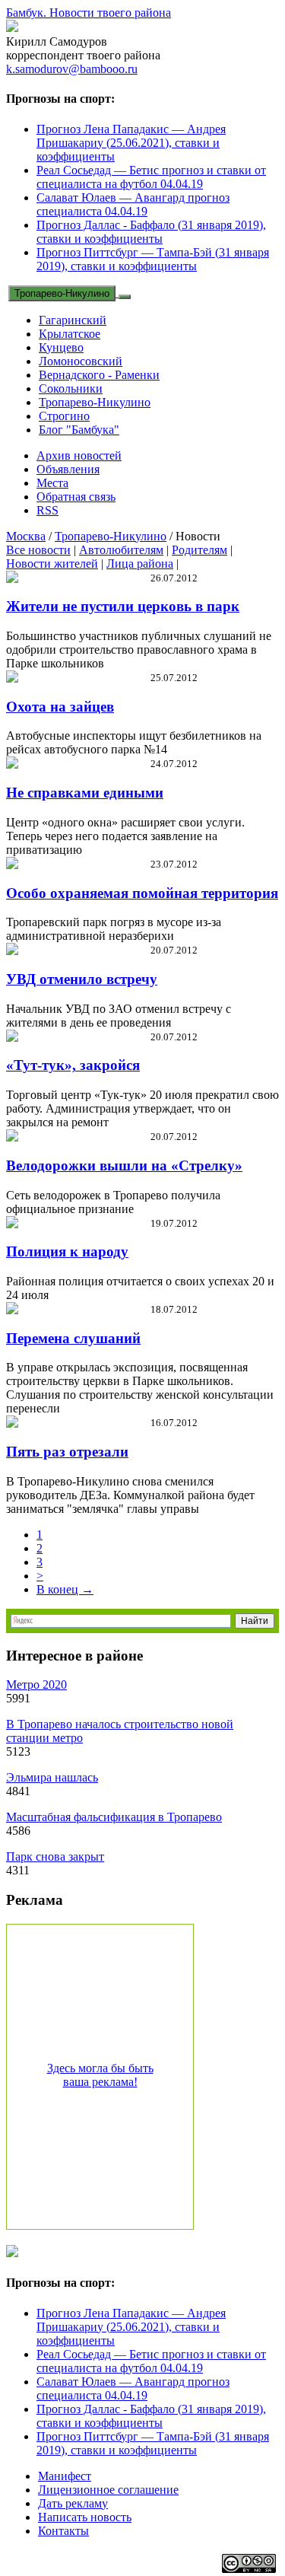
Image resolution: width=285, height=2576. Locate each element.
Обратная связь (76, 497)
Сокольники (71, 388)
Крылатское (70, 334)
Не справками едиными (85, 793)
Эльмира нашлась (52, 1777)
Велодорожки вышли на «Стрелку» (124, 1165)
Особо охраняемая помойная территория (142, 893)
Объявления (68, 469)
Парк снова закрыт (55, 1856)
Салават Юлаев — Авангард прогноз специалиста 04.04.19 (133, 204)
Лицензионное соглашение (108, 2490)
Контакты (63, 2531)
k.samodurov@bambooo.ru (72, 69)
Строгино (64, 416)
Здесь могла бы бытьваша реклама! (100, 2075)
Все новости (38, 550)
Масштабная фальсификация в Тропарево (114, 1817)
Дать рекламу (73, 2503)
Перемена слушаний (73, 1338)
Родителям (199, 550)
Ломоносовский (81, 361)
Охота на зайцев (60, 707)
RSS (47, 510)
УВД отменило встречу (82, 979)
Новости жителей (52, 564)
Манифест (65, 2476)
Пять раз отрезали (67, 1452)
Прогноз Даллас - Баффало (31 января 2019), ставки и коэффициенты (151, 232)
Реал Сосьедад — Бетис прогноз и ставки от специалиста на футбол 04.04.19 (151, 177)
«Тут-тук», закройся (73, 1065)
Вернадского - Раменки (99, 375)
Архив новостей (79, 455)
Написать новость (85, 2517)
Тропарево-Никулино (62, 293)
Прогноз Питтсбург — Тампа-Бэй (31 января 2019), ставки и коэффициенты (153, 259)
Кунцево (61, 347)
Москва (26, 536)
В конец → (65, 1589)
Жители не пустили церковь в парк (123, 606)
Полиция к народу (67, 1251)
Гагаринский (73, 320)
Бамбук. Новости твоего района (89, 13)
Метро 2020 (36, 1684)
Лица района (140, 564)
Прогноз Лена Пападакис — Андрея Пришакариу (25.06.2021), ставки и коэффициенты (131, 143)
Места (52, 483)
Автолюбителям (121, 550)
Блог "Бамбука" (79, 430)
